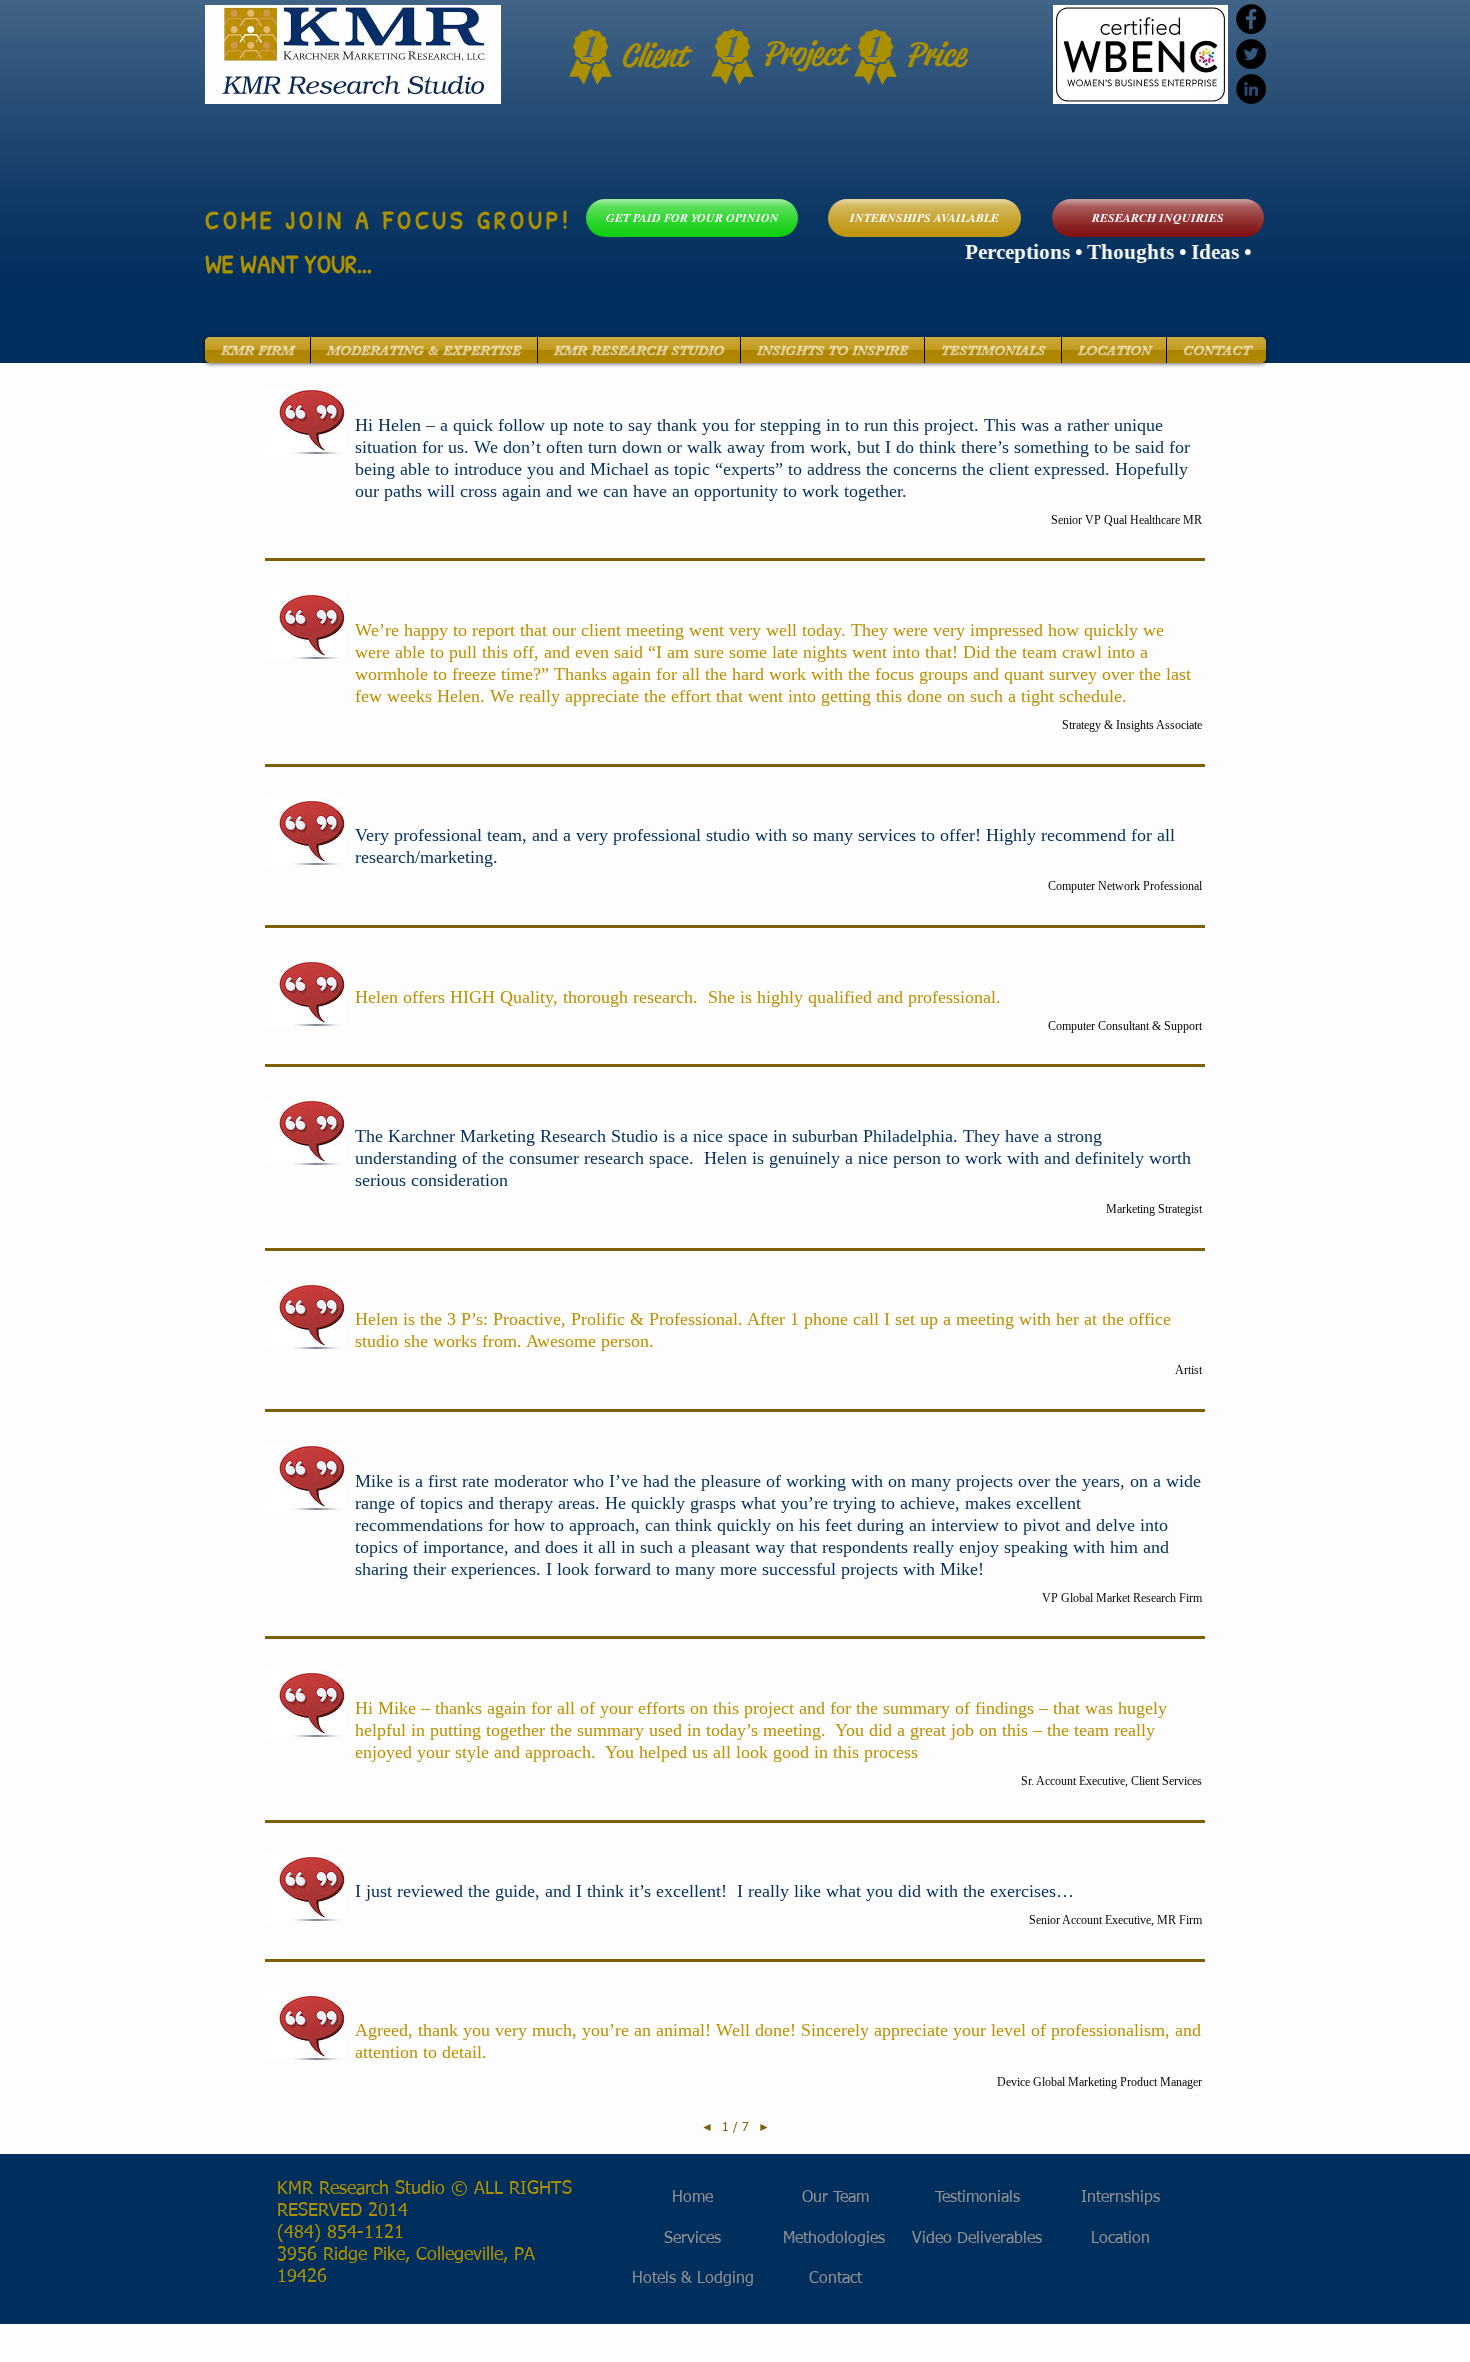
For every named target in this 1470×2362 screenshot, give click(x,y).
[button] (257, 350)
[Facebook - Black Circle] (1251, 19)
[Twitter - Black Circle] (1251, 54)
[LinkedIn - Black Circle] (1251, 89)
